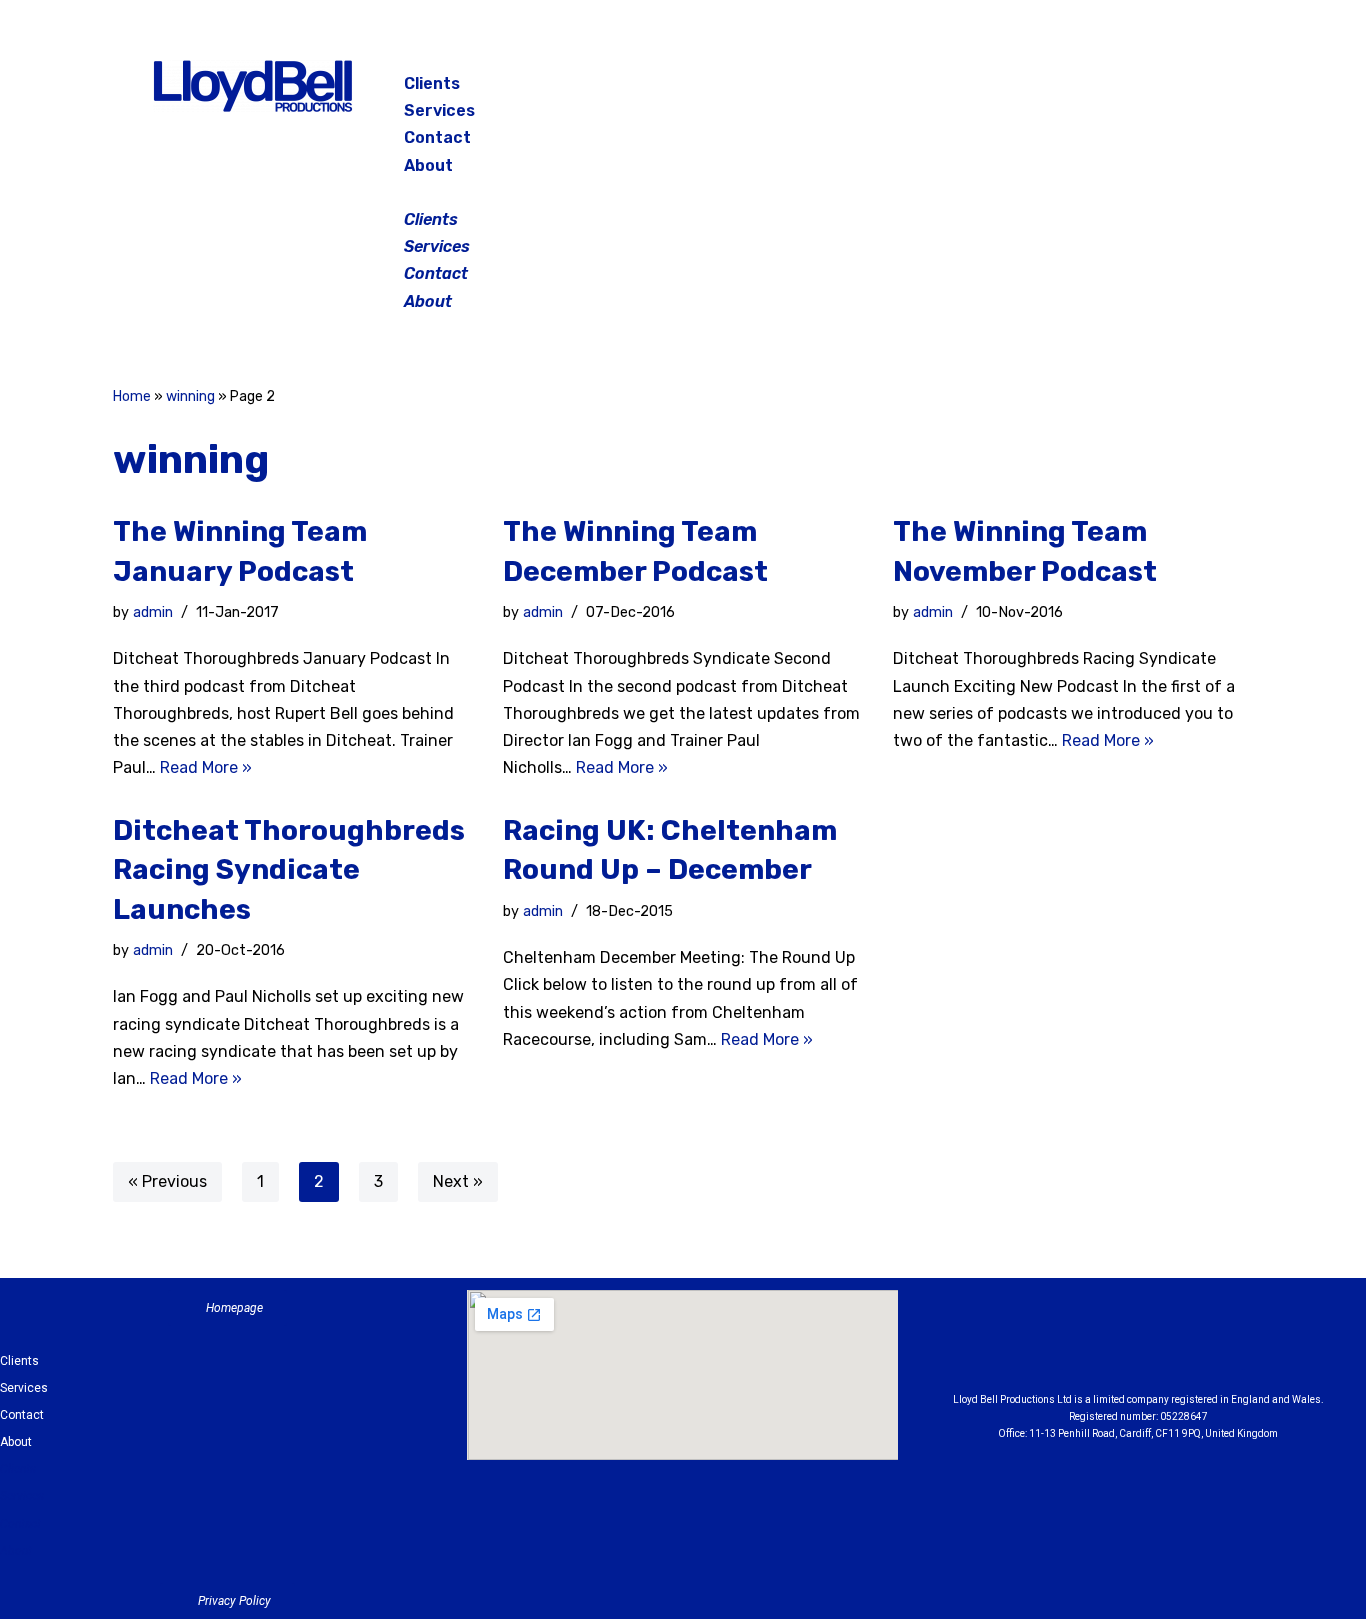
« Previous (167, 1181)
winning (190, 396)
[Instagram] (1107, 90)
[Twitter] (1157, 90)
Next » (458, 1181)
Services (439, 110)
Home (132, 396)
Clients (432, 83)
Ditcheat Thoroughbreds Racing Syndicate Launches (289, 869)
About (428, 165)
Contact (437, 137)
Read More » (206, 767)
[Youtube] (1248, 1346)
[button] (685, 192)
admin (153, 612)
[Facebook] (1057, 90)
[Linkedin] (1193, 1346)
